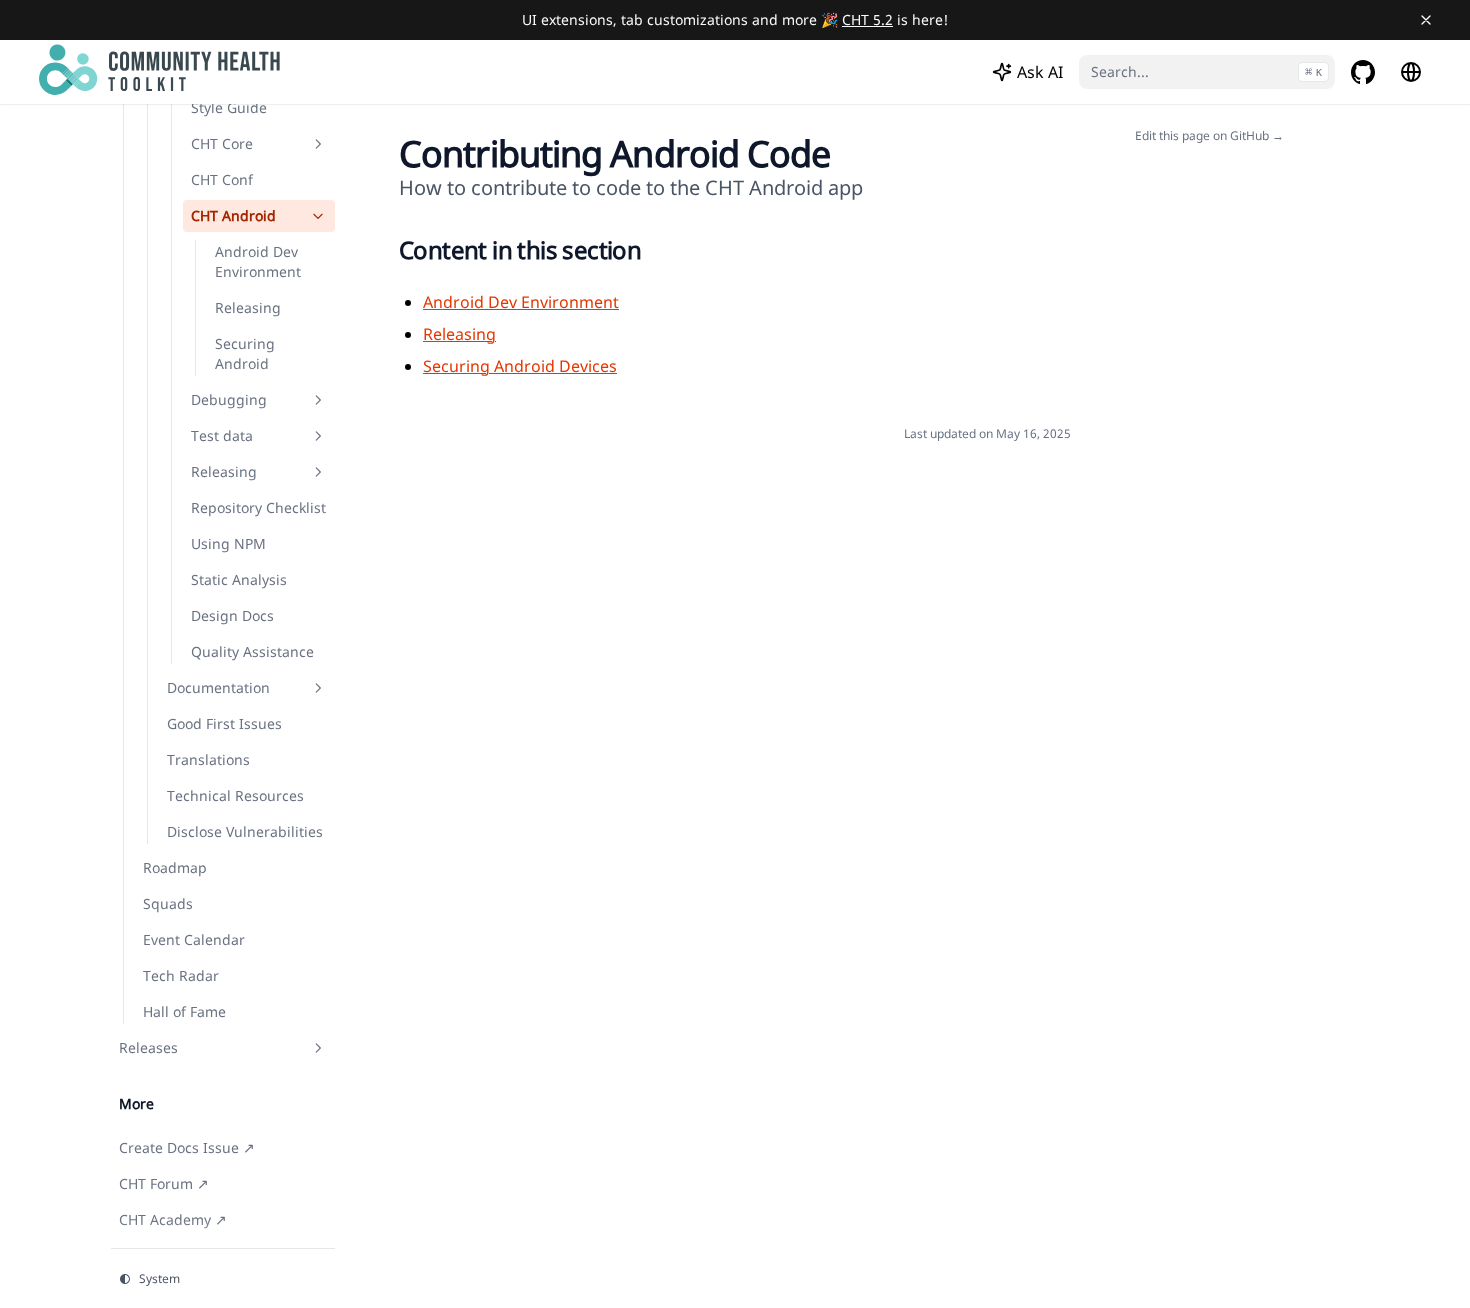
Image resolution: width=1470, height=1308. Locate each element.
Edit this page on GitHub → (1209, 136)
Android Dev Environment (521, 302)
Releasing (459, 334)
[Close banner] (1426, 20)
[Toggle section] (318, 144)
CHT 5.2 (867, 19)
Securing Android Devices (520, 366)
